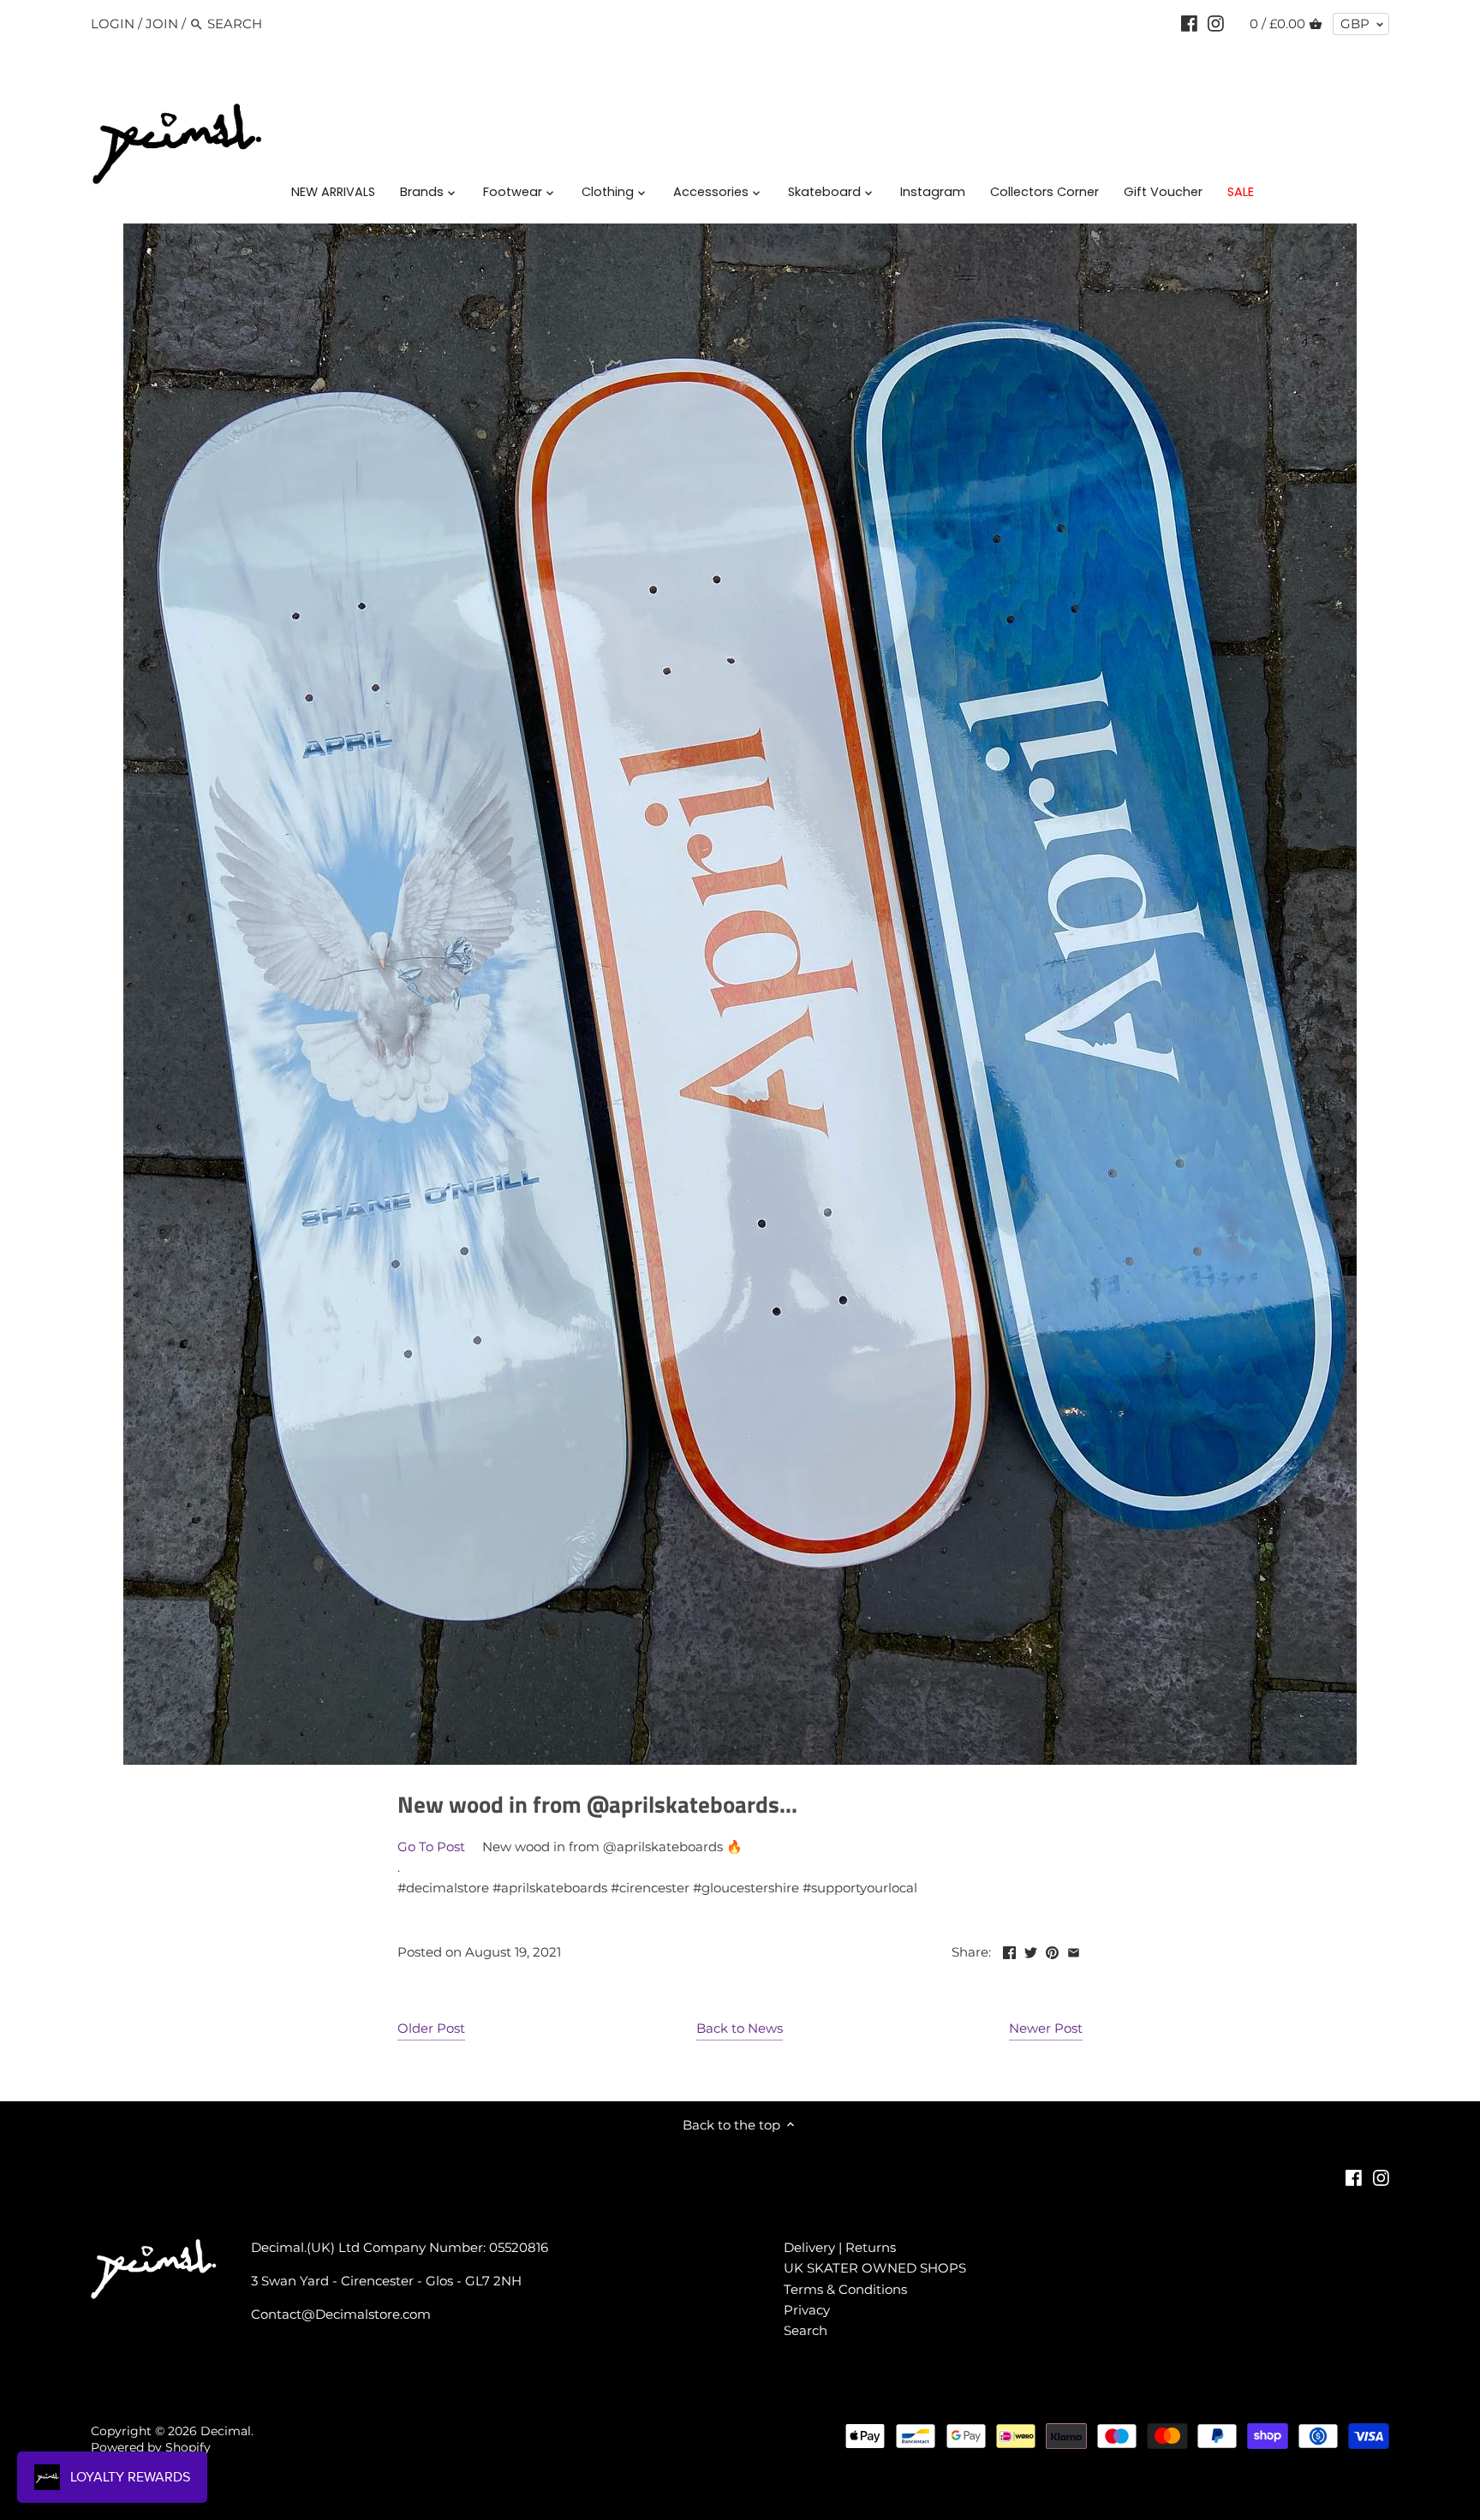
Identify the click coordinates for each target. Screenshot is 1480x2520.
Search (806, 2330)
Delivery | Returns (840, 2247)
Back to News (740, 2028)
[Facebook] (1189, 23)
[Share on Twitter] (1031, 1950)
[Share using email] (1074, 1950)
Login (113, 24)
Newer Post (1046, 2028)
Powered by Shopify (151, 2447)
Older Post (431, 2028)
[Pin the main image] (1052, 1950)
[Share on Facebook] (1009, 1950)
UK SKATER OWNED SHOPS (875, 2268)
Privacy (807, 2310)
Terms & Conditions (845, 2289)
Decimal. (227, 2431)
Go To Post (431, 1847)
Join (162, 24)
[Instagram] (1216, 23)
